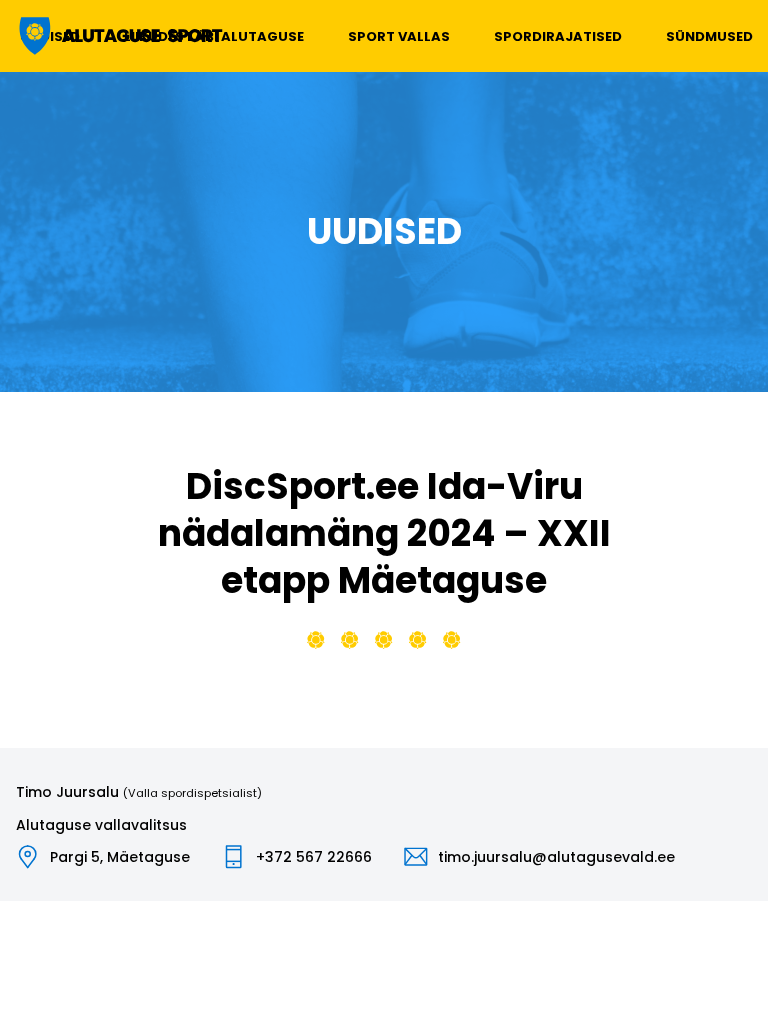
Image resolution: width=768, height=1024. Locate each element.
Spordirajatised (558, 36)
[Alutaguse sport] (119, 36)
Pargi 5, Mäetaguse (120, 857)
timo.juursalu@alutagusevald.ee (556, 857)
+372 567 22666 (314, 857)
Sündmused (709, 36)
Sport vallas (399, 36)
